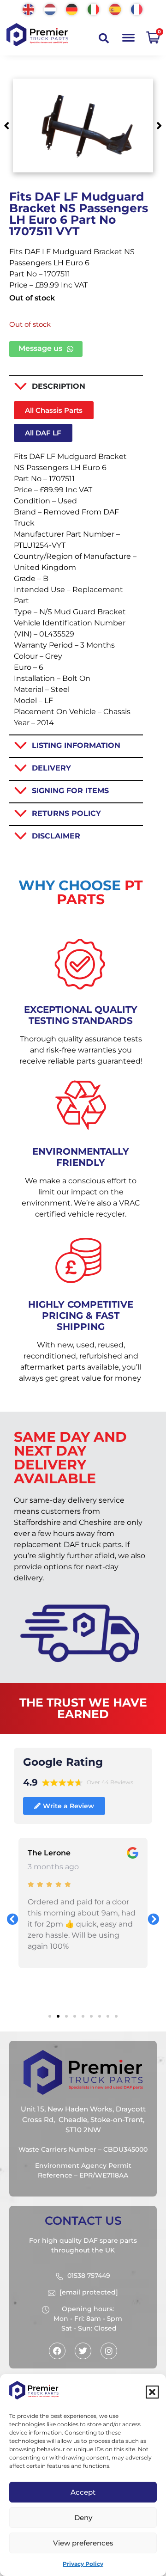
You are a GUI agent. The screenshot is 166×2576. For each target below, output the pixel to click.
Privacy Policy (83, 2564)
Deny (83, 2518)
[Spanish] (116, 9)
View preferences (83, 2543)
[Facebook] (57, 2351)
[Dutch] (50, 9)
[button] (152, 2392)
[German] (72, 9)
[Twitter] (83, 2351)
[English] (29, 9)
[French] (137, 9)
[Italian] (94, 9)
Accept (83, 2492)
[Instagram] (109, 2351)
